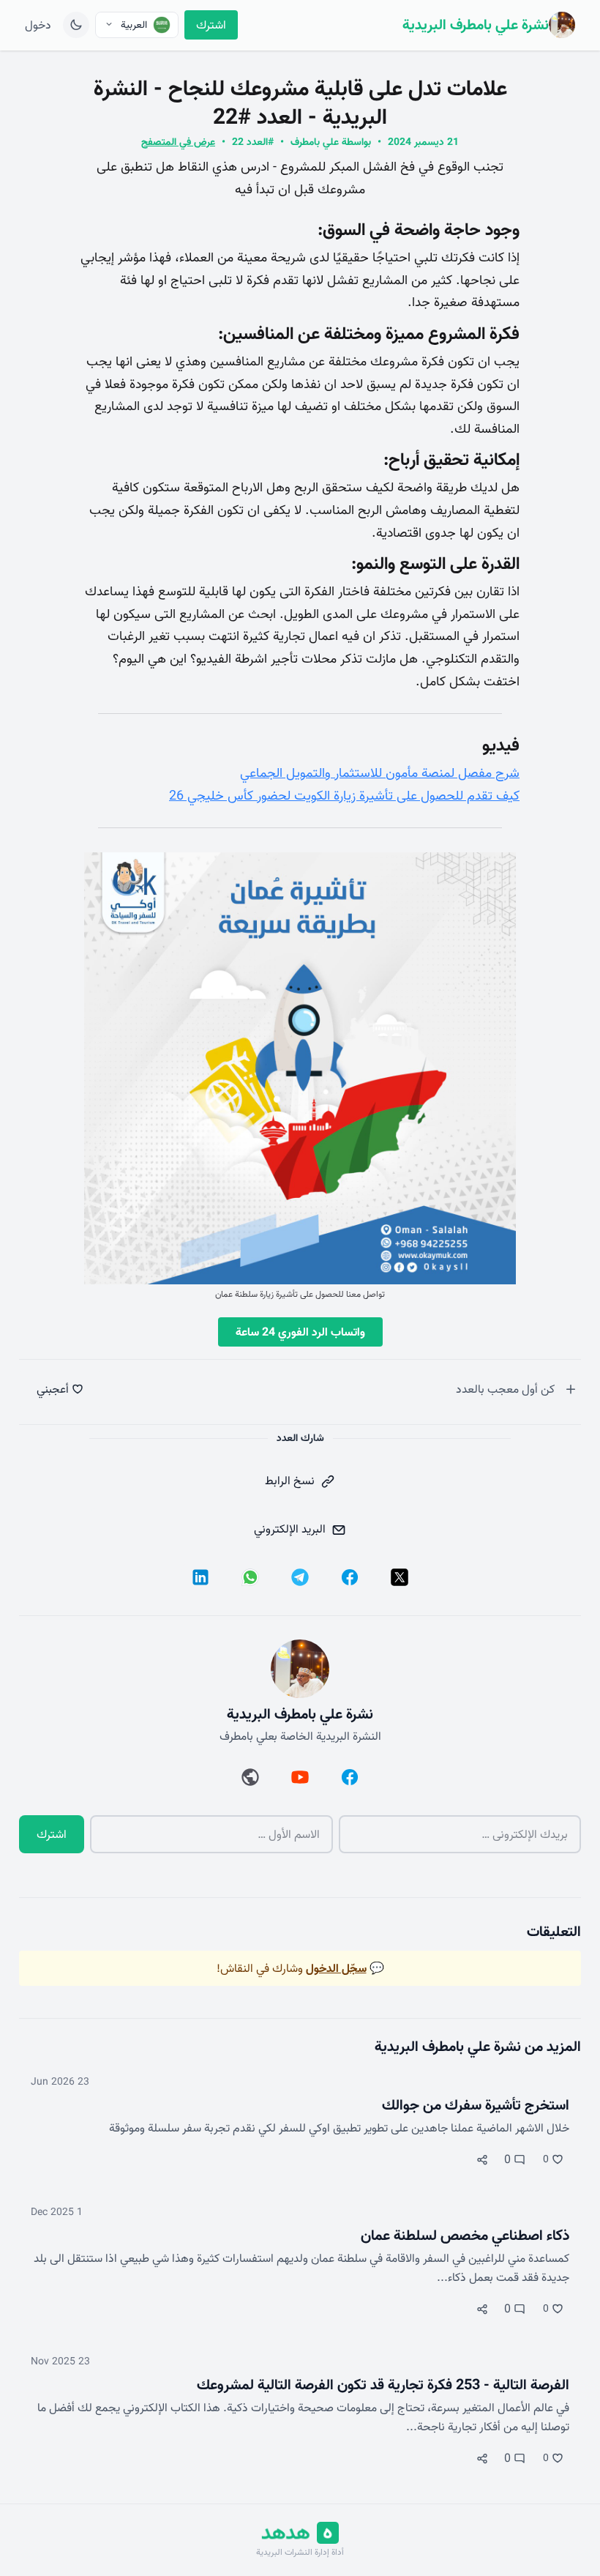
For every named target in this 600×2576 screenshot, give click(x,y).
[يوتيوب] (300, 1777)
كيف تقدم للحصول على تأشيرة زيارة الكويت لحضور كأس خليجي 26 (344, 796)
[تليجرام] (300, 1577)
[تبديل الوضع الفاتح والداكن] (76, 25)
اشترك (211, 25)
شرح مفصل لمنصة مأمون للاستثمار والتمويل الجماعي (380, 773)
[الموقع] (250, 1777)
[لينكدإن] (200, 1577)
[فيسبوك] (350, 1577)
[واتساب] (250, 1577)
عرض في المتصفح (178, 142)
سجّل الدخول (336, 1968)
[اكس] (400, 1577)
